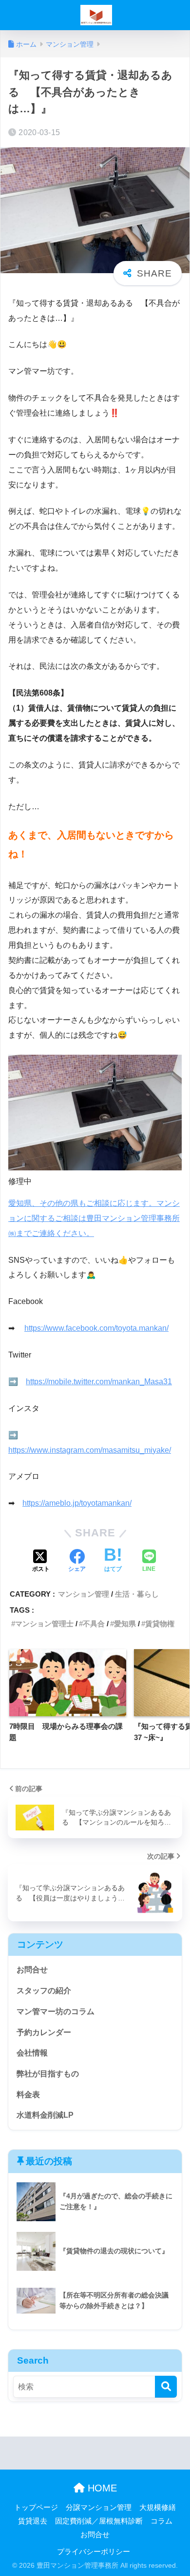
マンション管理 (84, 1594)
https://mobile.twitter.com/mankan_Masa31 (99, 1382)
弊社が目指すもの (48, 2074)
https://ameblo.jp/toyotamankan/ (77, 1503)
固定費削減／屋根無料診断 (99, 2521)
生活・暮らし (137, 1594)
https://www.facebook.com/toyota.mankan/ (96, 1328)
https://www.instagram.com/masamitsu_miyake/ (90, 1450)
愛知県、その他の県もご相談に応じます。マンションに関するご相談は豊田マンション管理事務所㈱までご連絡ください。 (94, 1218)
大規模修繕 (158, 2507)
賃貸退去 (33, 2521)
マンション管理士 (44, 1624)
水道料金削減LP (45, 2115)
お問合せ (32, 1970)
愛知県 (125, 1624)
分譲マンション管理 (99, 2507)
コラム (161, 2521)
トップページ (36, 2507)
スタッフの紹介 (44, 1991)
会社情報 (32, 2053)
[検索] (166, 2387)
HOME (101, 2488)
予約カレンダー (44, 2032)
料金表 (28, 2095)
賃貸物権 (160, 1624)
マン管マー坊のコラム (56, 2011)
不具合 (94, 1624)
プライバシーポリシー (94, 2552)
